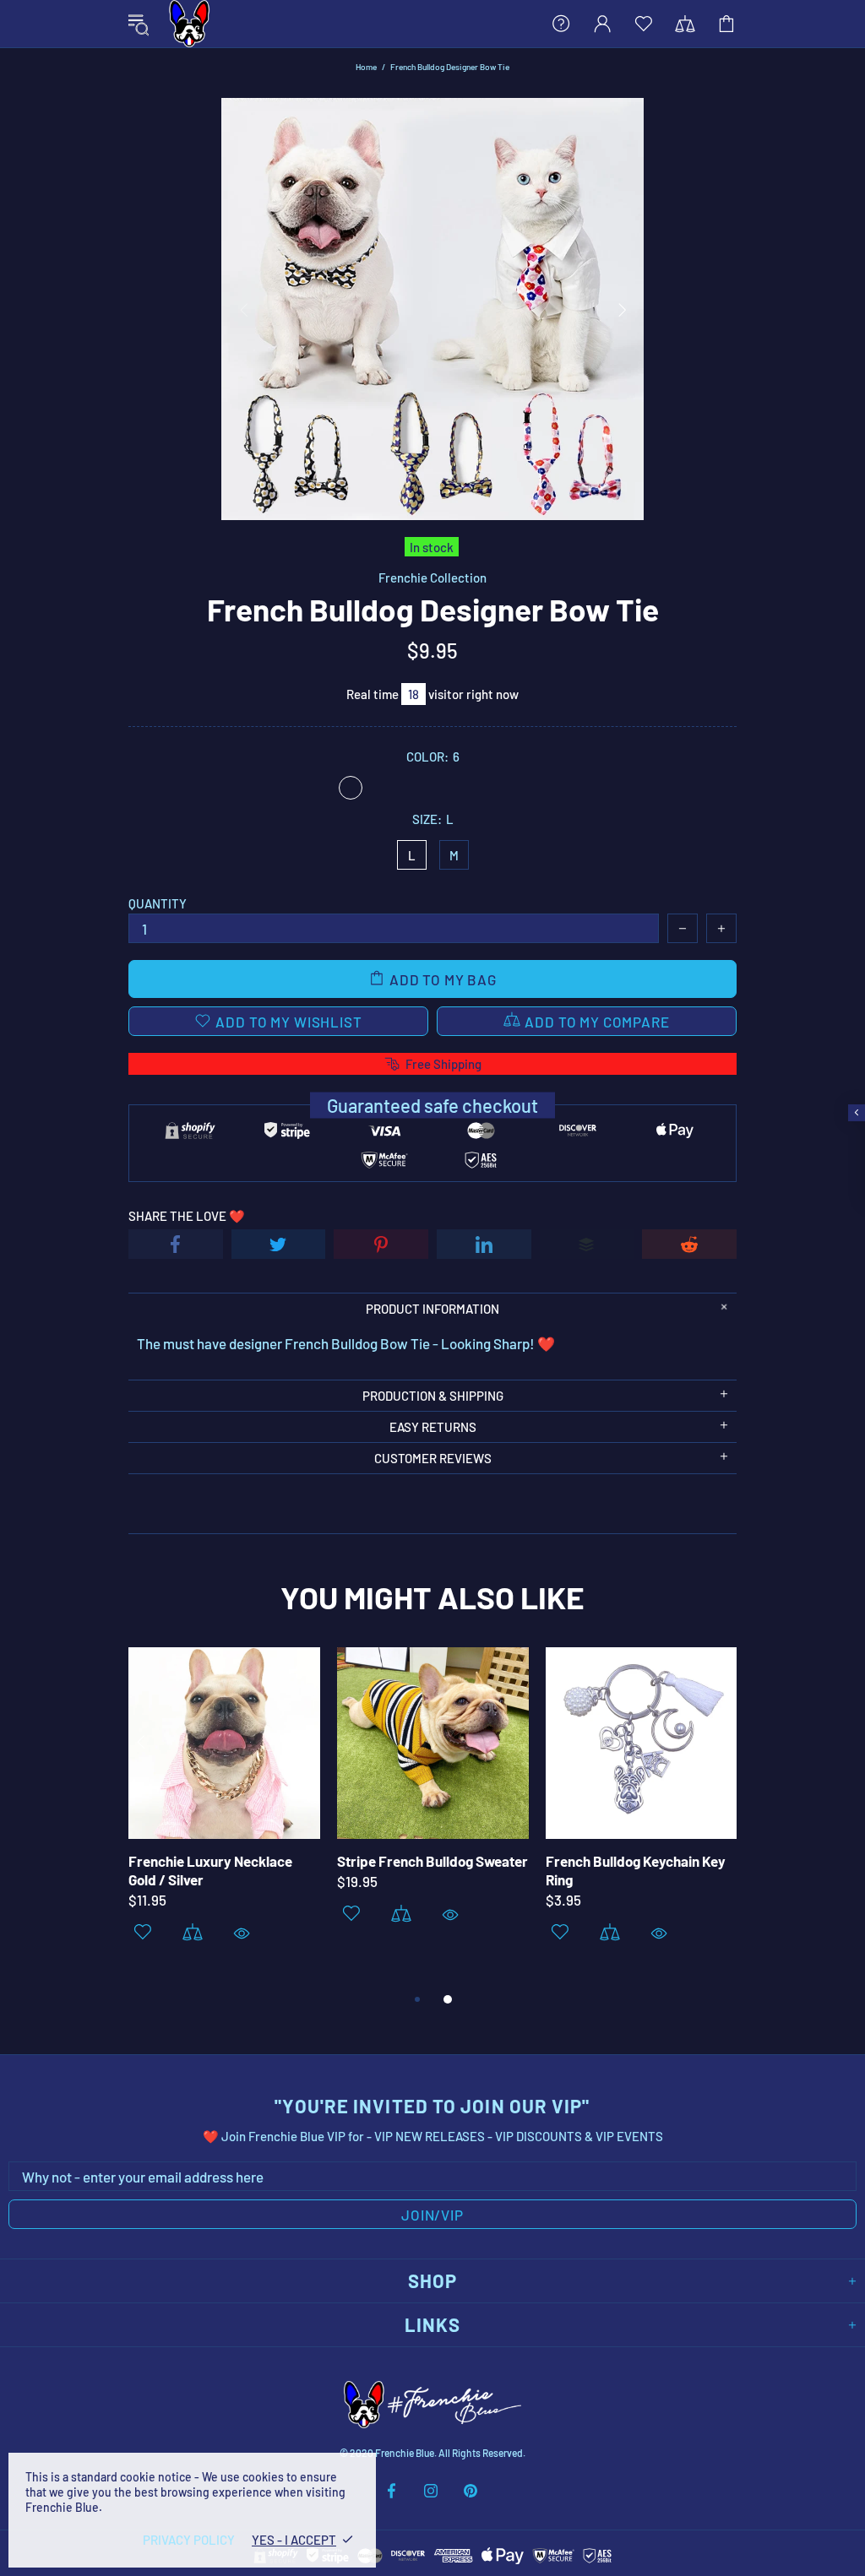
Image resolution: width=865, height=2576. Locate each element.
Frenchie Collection (432, 578)
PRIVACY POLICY (189, 2540)
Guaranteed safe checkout (432, 1105)
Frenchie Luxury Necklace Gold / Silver (210, 1870)
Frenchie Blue (189, 24)
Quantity (158, 903)
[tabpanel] (224, 1817)
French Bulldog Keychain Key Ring (636, 1870)
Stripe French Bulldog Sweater (432, 1861)
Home (366, 67)
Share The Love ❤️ (187, 1216)
